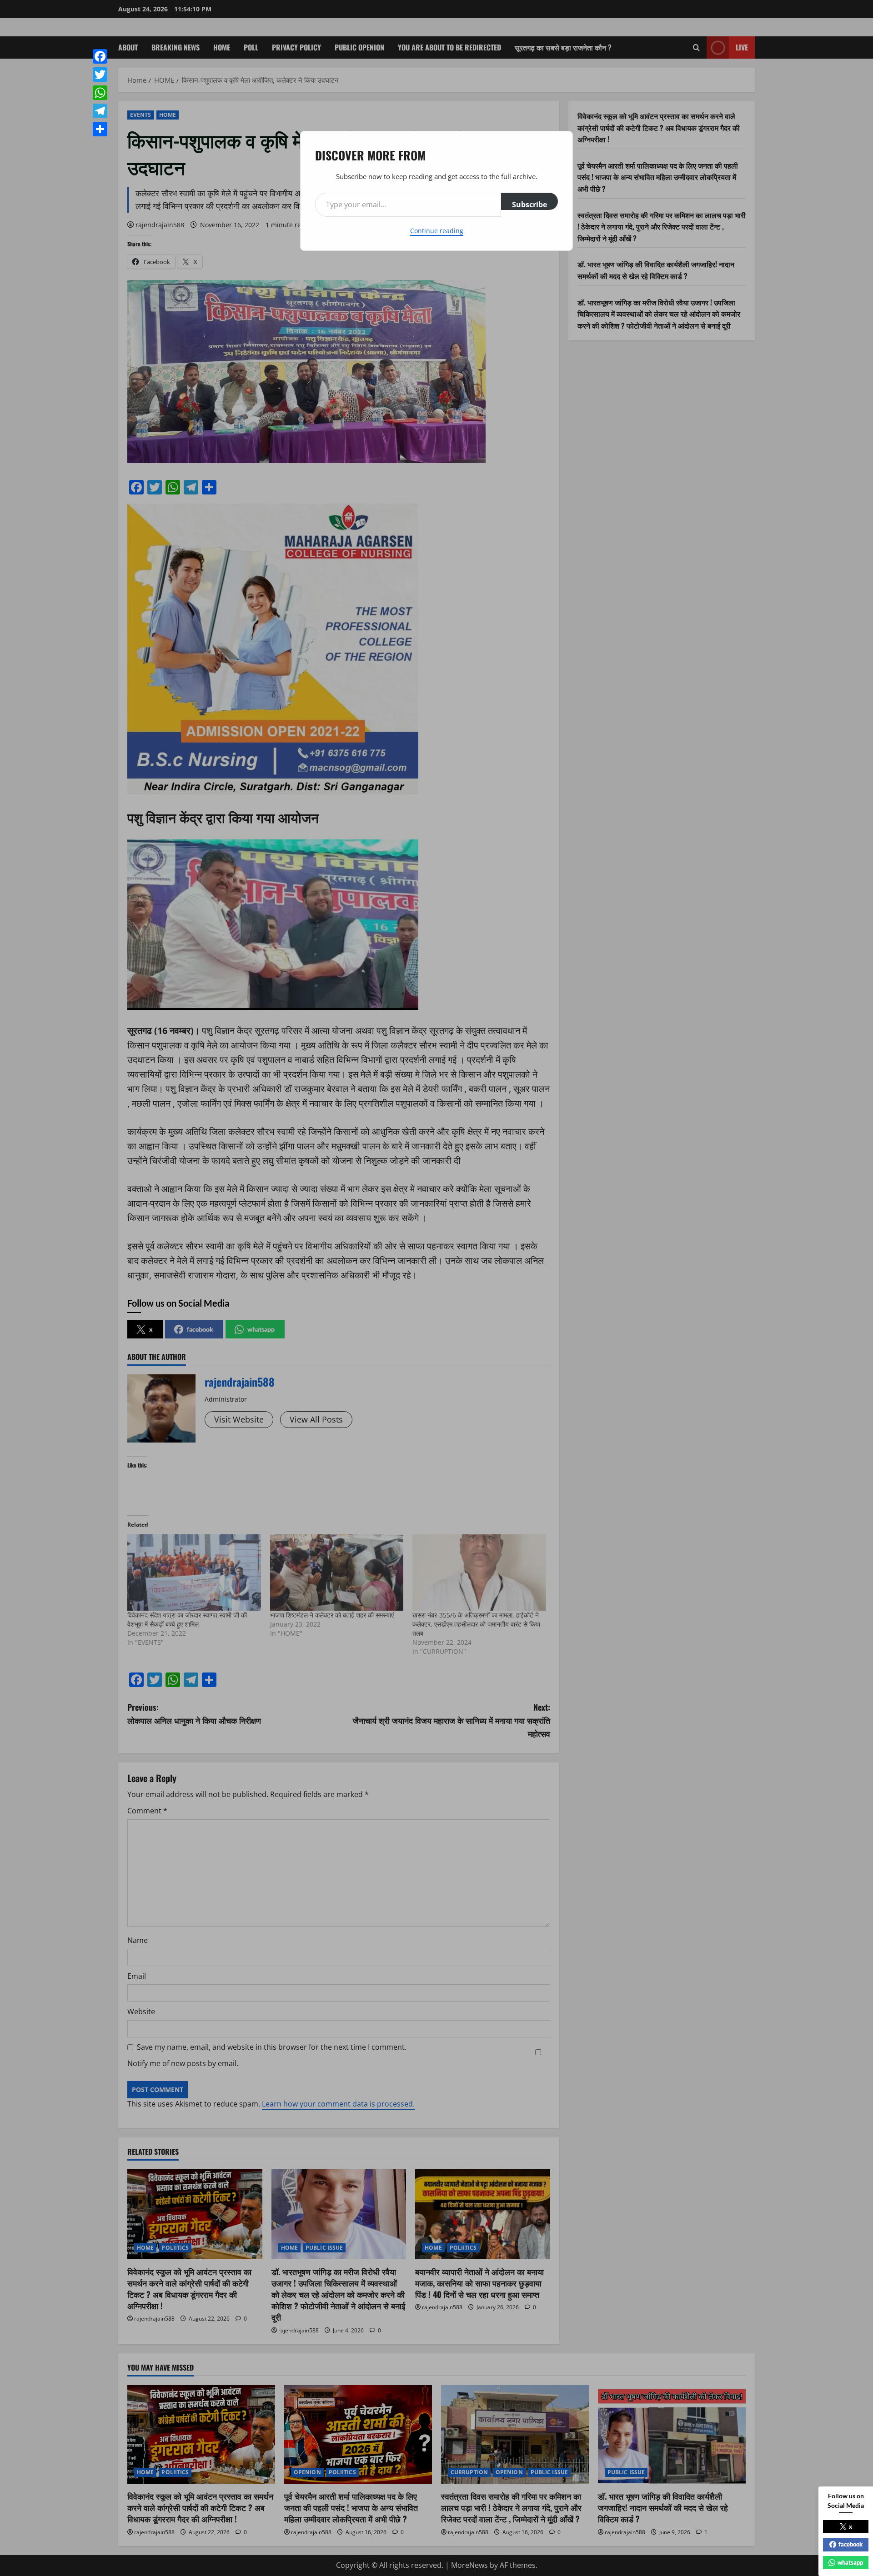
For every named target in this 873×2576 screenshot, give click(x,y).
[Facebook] (100, 56)
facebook (850, 2544)
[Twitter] (100, 75)
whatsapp (850, 2562)
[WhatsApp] (100, 93)
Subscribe (529, 205)
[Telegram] (100, 111)
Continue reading (437, 231)
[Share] (100, 129)
